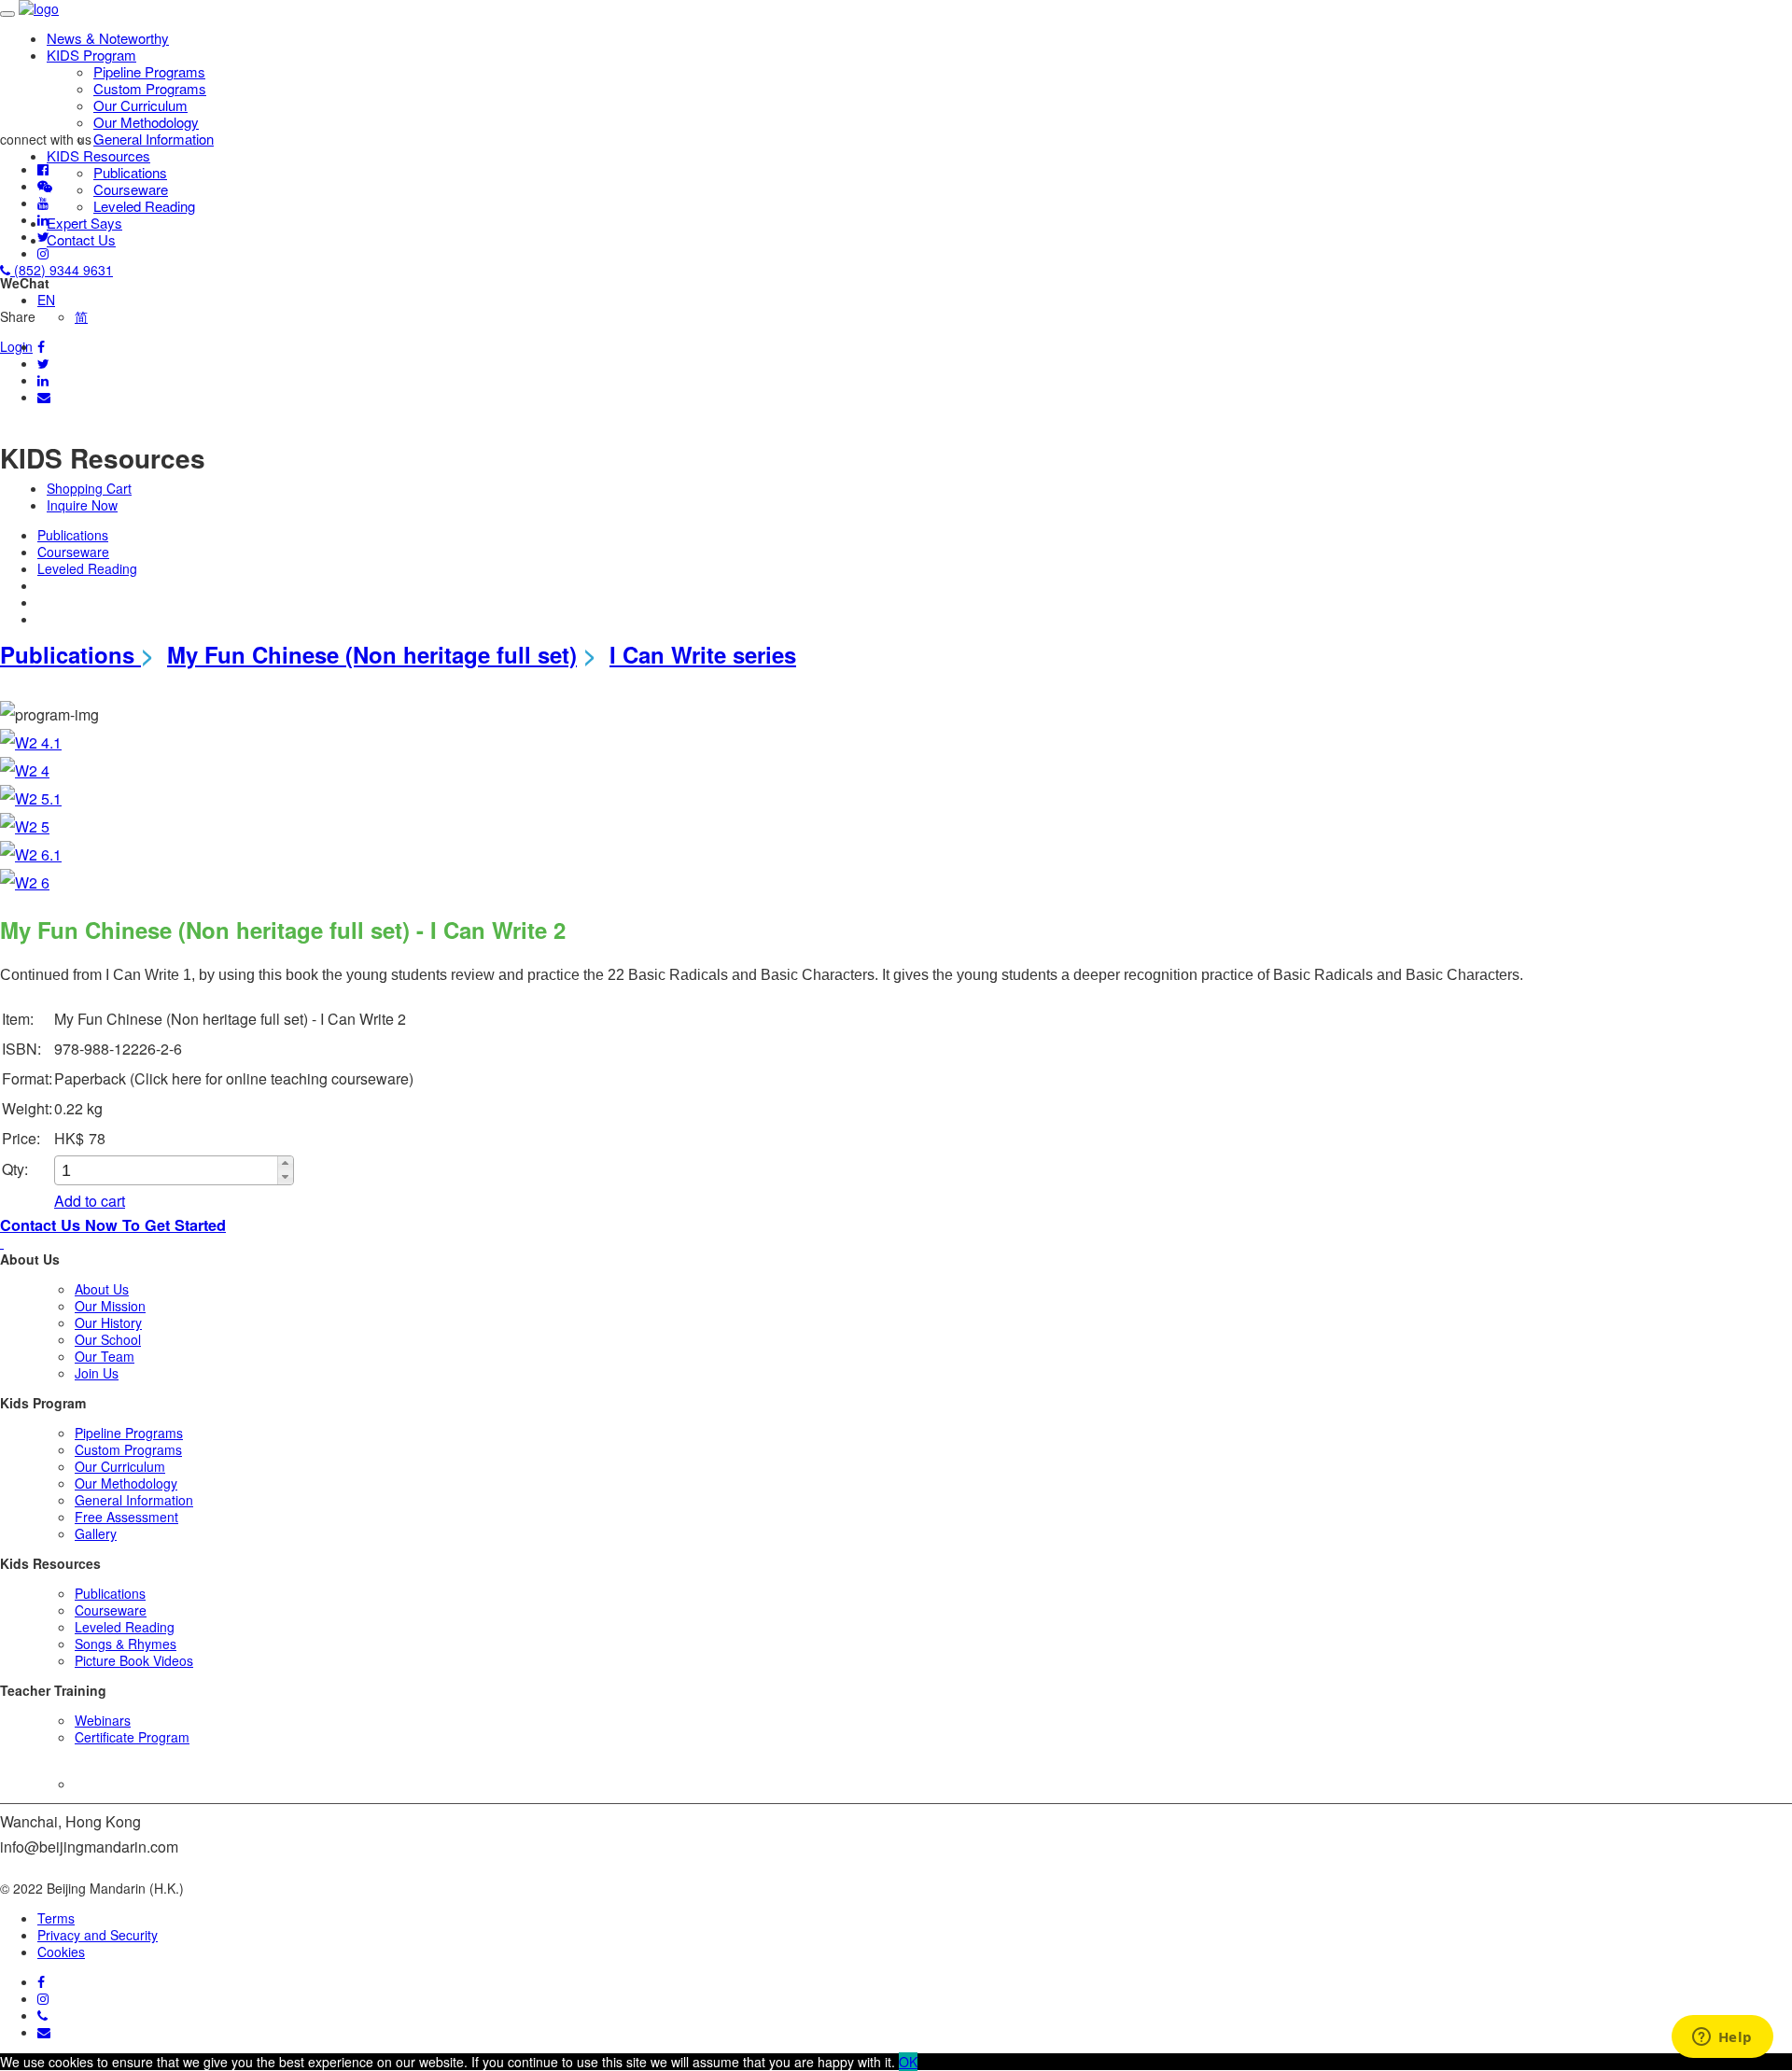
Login (16, 346)
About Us (102, 1289)
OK (908, 2062)
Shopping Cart (89, 488)
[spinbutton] (167, 1171)
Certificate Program (132, 1737)
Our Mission (110, 1306)
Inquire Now (82, 505)
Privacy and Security (98, 1935)
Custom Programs (150, 88)
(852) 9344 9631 (62, 270)
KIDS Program (91, 55)
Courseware (131, 189)
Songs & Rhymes (126, 1644)
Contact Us (81, 239)
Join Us (97, 1373)
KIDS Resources (98, 155)
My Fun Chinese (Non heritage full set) (372, 654)
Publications (130, 172)
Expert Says (84, 223)
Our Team (105, 1356)
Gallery (96, 1533)
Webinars (103, 1720)
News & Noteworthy (108, 38)
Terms (56, 1918)
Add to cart (90, 1201)
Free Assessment (126, 1517)
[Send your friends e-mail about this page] (44, 397)
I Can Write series (703, 654)
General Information (154, 139)
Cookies (61, 1952)
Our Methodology (146, 122)
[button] (285, 1163)
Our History (108, 1322)
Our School (108, 1339)
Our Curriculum (140, 105)
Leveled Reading (144, 206)
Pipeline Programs (149, 71)
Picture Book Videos (134, 1660)
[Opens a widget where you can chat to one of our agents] (1722, 2038)
